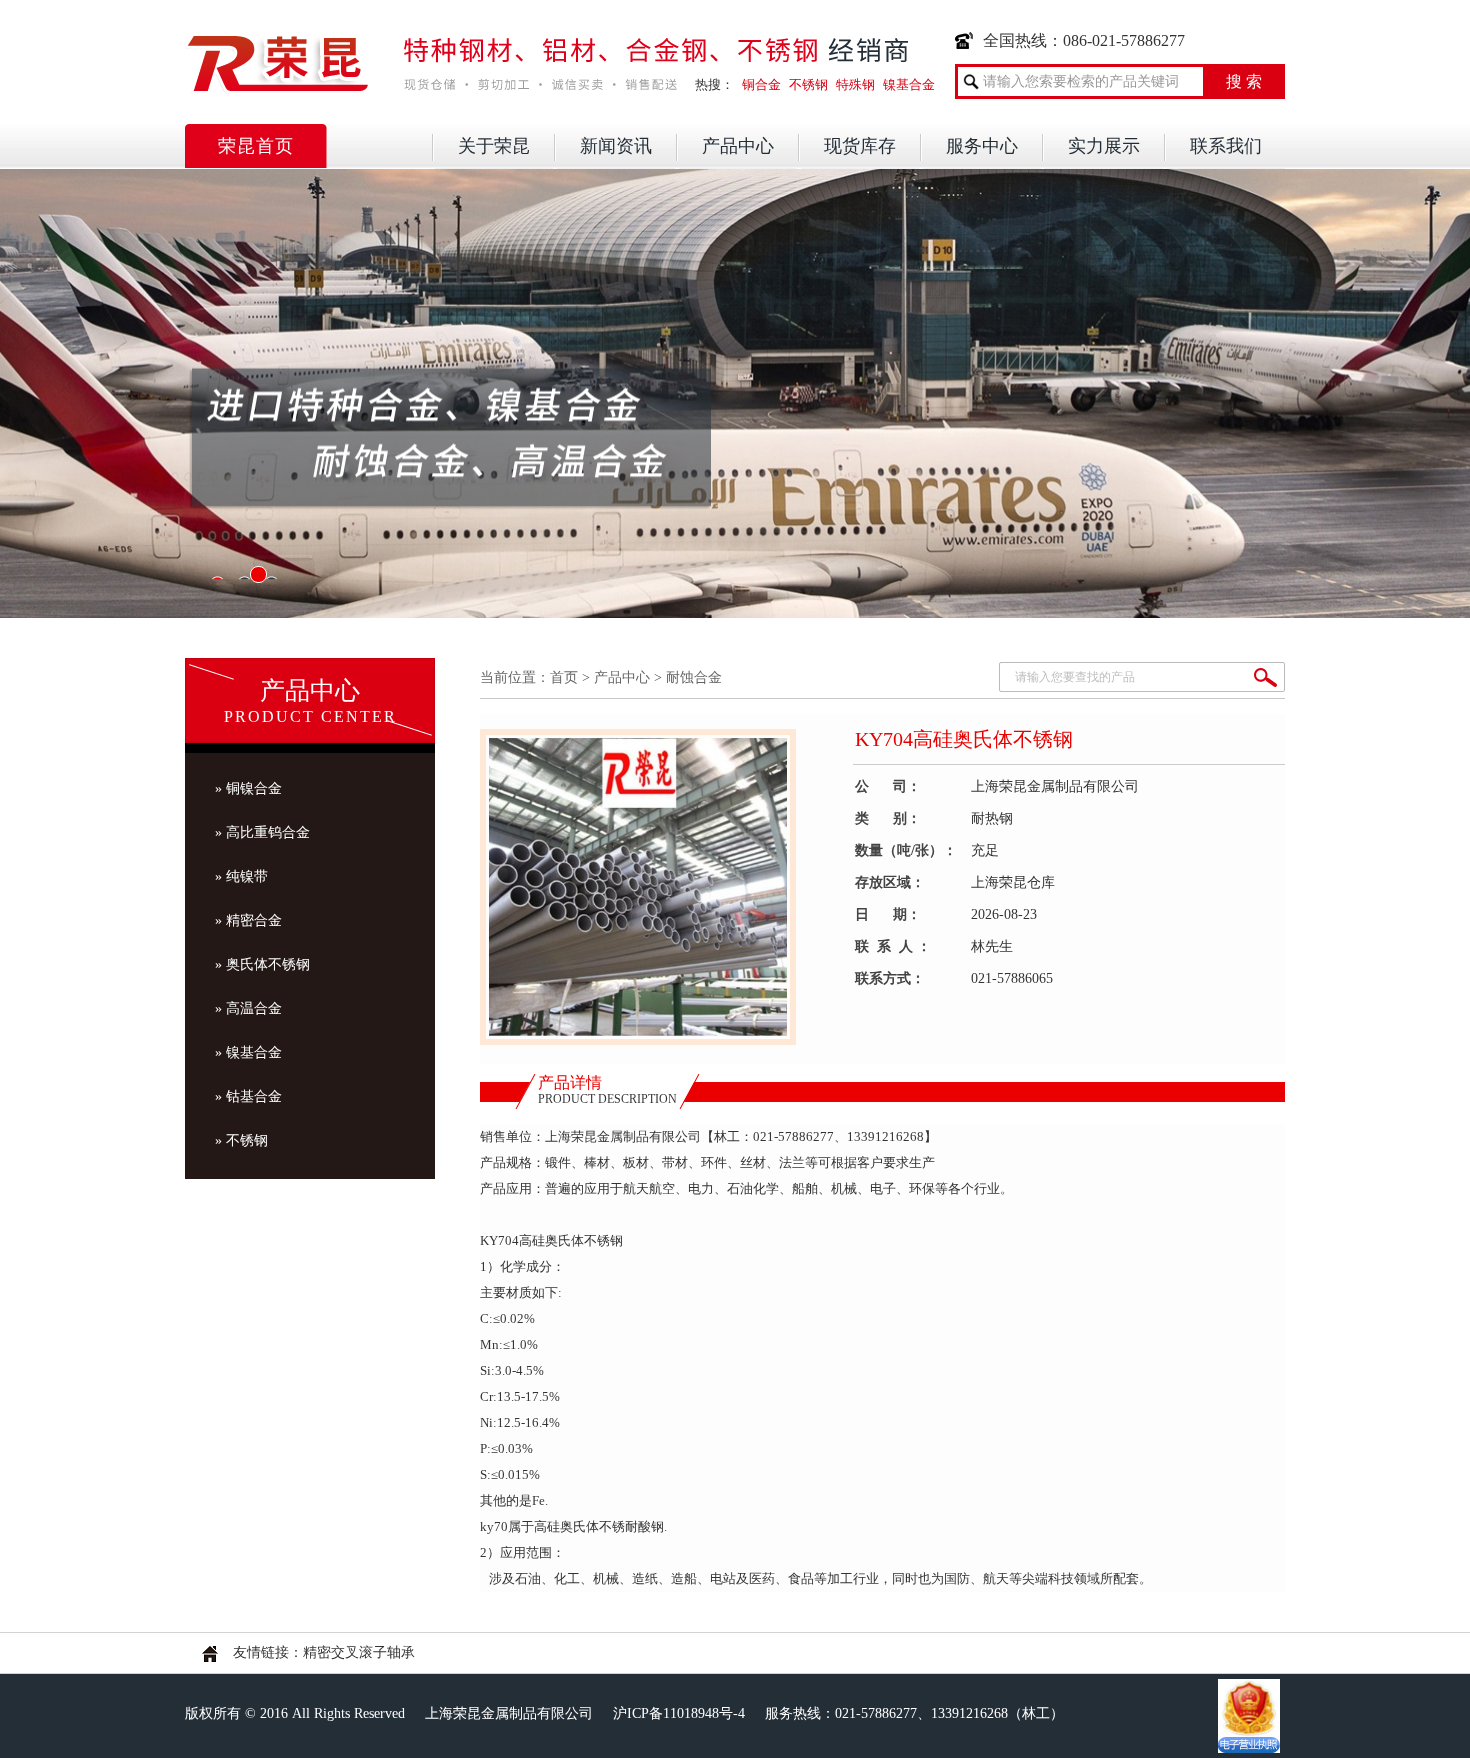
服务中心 (982, 146)
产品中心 (738, 146)
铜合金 (761, 84)
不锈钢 (808, 84)
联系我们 (1226, 146)
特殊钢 (855, 84)
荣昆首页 (256, 146)
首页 (564, 677)
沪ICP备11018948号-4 (679, 1713)
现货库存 (860, 146)
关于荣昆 (494, 146)
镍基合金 (909, 84)
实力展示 (1104, 146)
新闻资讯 (616, 146)
